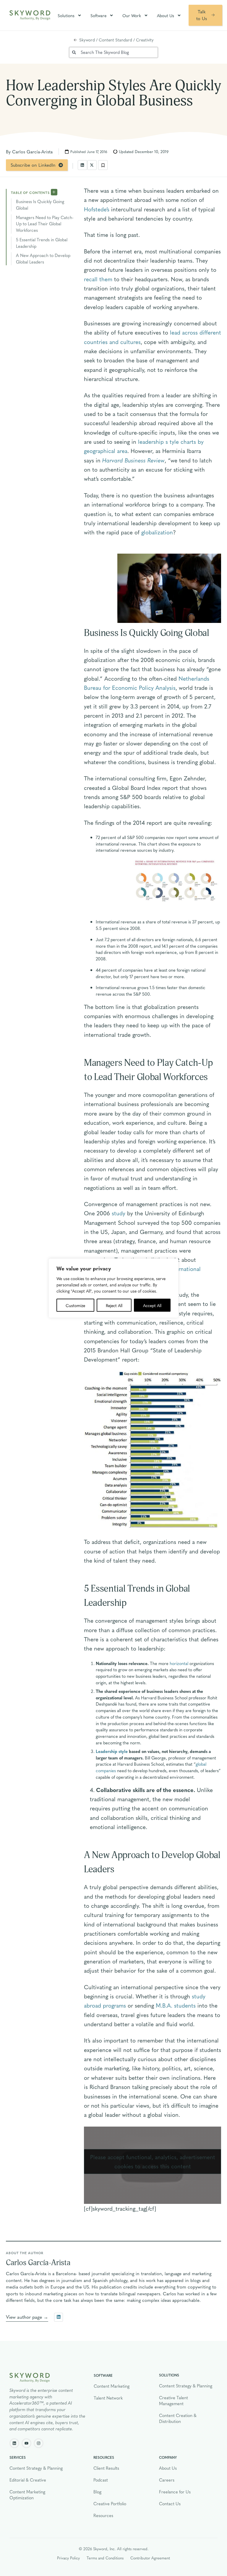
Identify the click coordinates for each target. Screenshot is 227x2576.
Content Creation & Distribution (178, 2418)
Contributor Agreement (150, 2558)
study (119, 1213)
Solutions (66, 15)
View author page (24, 2317)
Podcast (101, 2480)
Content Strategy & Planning (186, 2386)
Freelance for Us (175, 2492)
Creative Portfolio (110, 2503)
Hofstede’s (97, 209)
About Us (166, 15)
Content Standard (115, 40)
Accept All (152, 1305)
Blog (97, 2492)
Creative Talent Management (174, 2400)
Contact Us (170, 2503)
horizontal (179, 1663)
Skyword (87, 40)
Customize (75, 1305)
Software (98, 15)
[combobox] (113, 52)
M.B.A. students (176, 2005)
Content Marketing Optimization (27, 2495)
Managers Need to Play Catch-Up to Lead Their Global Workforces (45, 224)
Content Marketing (112, 2386)
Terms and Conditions (105, 2558)
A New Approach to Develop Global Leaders (43, 258)
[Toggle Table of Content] (54, 192)
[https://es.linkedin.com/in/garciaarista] (59, 2317)
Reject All (114, 1305)
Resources (103, 2515)
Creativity (145, 40)
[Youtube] (26, 2443)
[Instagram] (39, 2443)
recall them (98, 279)
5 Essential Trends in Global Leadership (42, 243)
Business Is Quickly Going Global (40, 205)
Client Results (106, 2468)
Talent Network (108, 2398)
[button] (82, 165)
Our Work (132, 15)
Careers (167, 2480)
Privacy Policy (68, 2558)
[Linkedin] (14, 2443)
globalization (157, 532)
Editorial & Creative (28, 2480)
